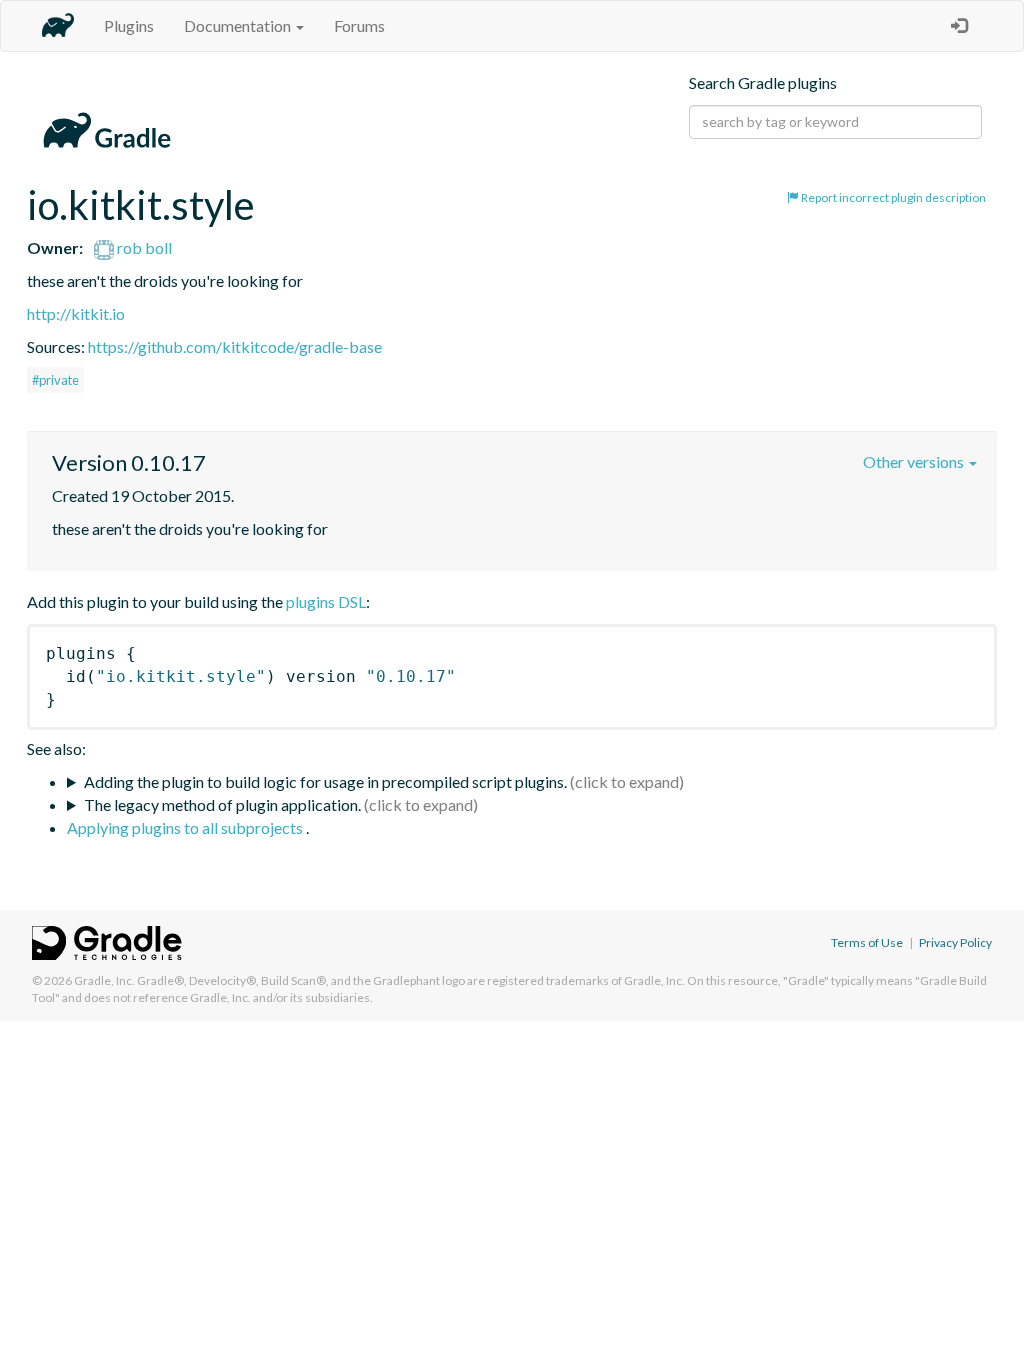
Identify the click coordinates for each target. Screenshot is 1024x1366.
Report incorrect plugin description (892, 197)
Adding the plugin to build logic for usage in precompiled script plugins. (325, 781)
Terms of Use (867, 942)
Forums (359, 25)
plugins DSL (326, 601)
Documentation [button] (239, 25)
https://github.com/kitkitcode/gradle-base (235, 346)
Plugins (129, 25)
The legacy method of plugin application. (222, 804)
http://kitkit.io (76, 313)
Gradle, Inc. (104, 980)
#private (55, 380)
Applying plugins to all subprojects (186, 827)
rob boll (143, 247)
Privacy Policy (955, 942)
